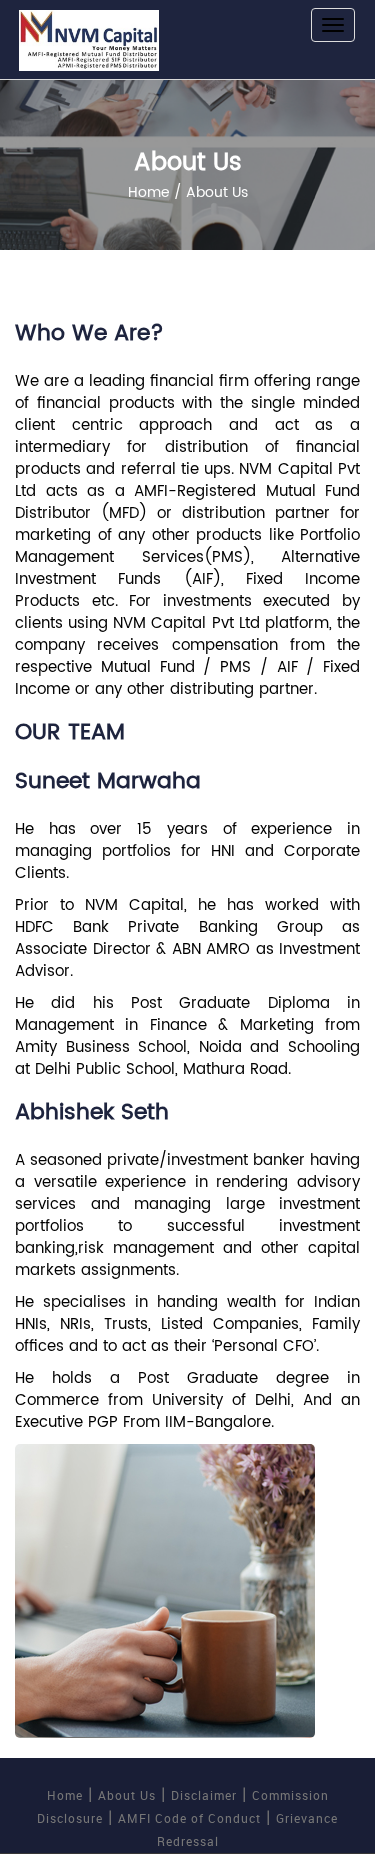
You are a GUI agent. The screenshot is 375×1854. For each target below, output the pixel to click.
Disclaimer (204, 1795)
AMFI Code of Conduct (189, 1818)
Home (149, 192)
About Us (127, 1795)
